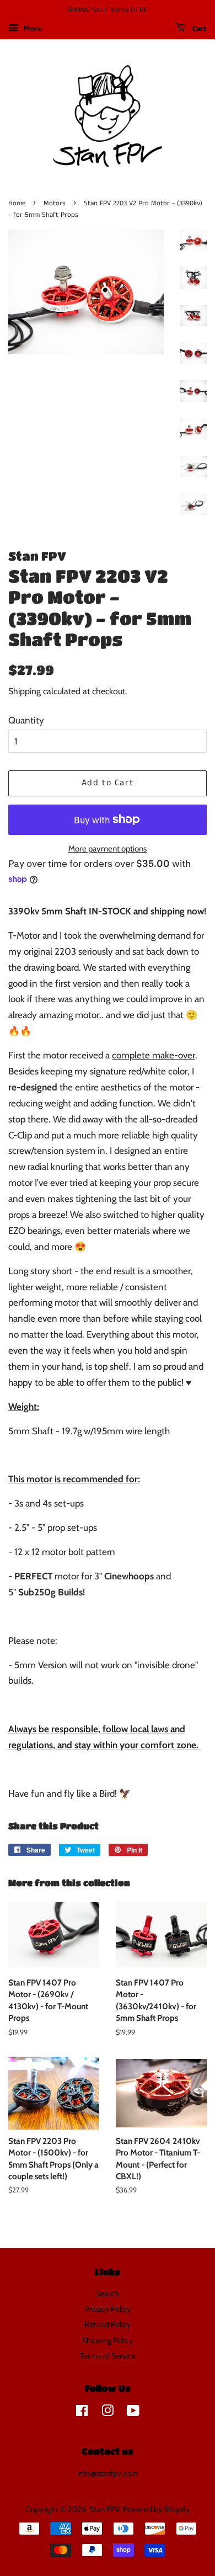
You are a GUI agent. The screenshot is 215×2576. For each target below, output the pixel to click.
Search (108, 2293)
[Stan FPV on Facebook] (82, 2413)
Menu (32, 28)
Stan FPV (104, 2509)
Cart (198, 29)
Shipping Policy (108, 2340)
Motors (55, 203)
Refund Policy (108, 2324)
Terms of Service (108, 2356)
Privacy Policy (108, 2309)
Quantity (26, 720)
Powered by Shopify (156, 2509)
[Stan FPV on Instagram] (108, 2413)
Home (17, 203)
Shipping (25, 691)
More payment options (108, 849)
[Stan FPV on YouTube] (133, 2413)
